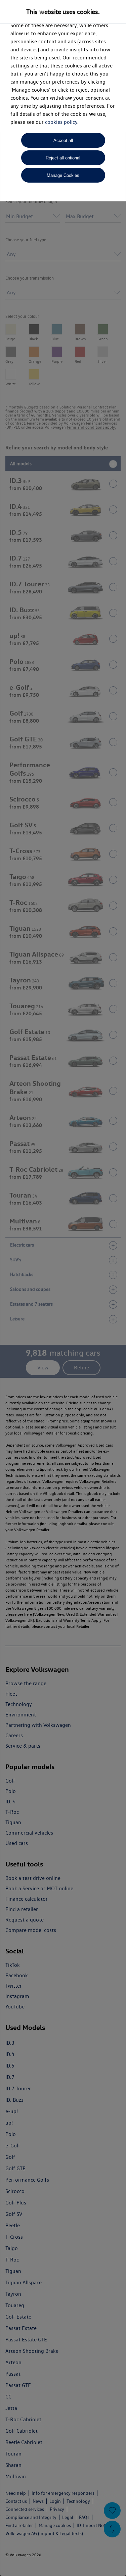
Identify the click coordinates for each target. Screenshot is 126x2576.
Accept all (63, 140)
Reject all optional (63, 158)
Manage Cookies (63, 175)
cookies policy (61, 122)
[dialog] (63, 1288)
